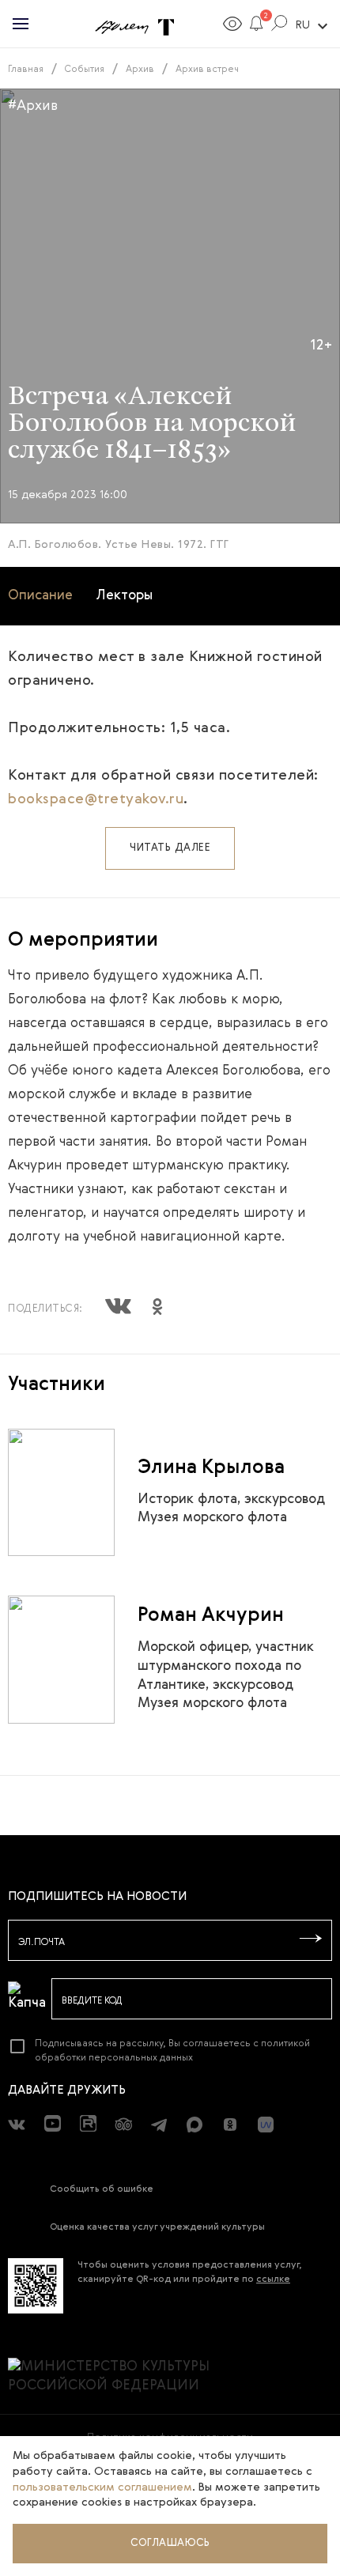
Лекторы (125, 596)
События (85, 70)
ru (314, 26)
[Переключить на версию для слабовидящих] (232, 26)
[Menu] (21, 24)
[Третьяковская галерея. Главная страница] (166, 28)
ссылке (273, 2279)
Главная (26, 70)
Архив (140, 70)
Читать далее (170, 848)
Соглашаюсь (170, 2543)
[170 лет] (122, 28)
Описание (40, 596)
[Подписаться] (311, 1940)
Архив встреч (207, 70)
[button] (257, 26)
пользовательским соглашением (102, 2487)
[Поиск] (280, 26)
